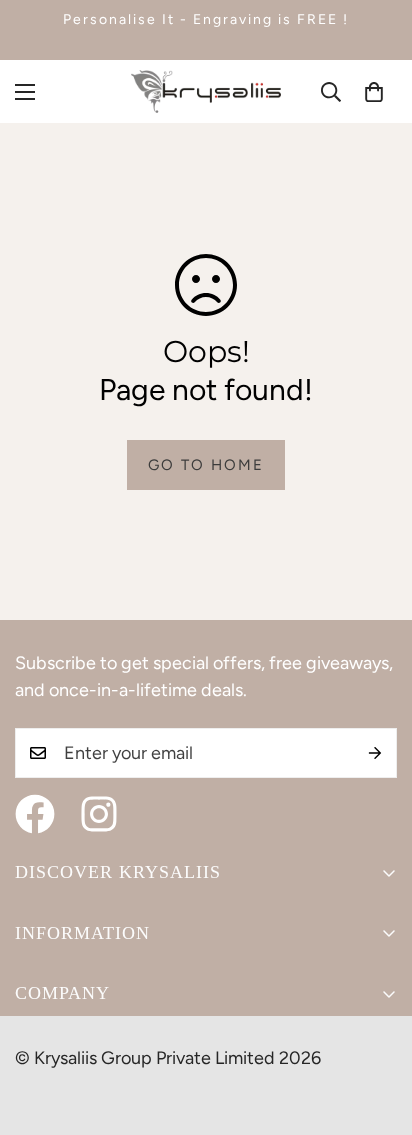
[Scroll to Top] (376, 1029)
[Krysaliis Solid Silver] (206, 91)
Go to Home (206, 465)
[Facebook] (35, 814)
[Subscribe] (375, 753)
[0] (374, 92)
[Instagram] (99, 814)
